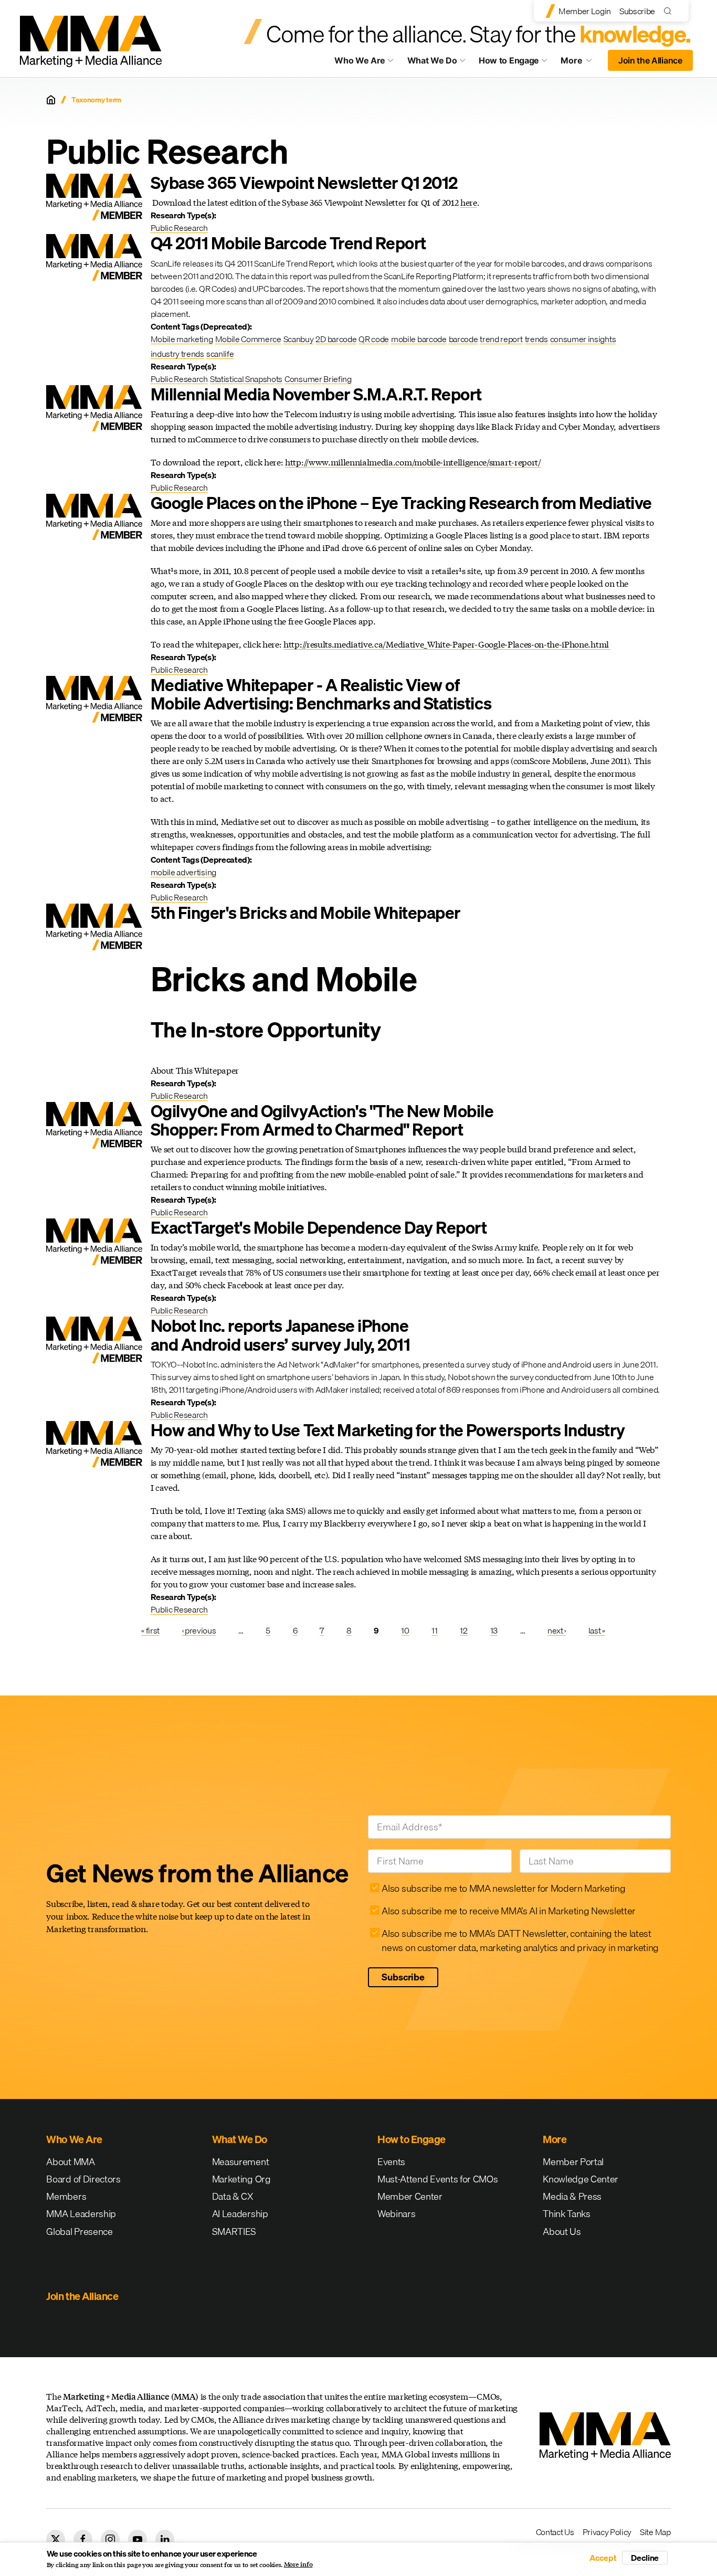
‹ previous (199, 1630)
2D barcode (336, 339)
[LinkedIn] (165, 2539)
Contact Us (555, 2532)
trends (536, 339)
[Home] (51, 100)
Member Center (410, 2196)
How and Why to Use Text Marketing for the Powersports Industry (388, 1430)
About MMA (70, 2162)
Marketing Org (241, 2179)
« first (150, 1630)
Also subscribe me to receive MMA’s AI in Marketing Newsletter (508, 1911)
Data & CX (233, 2196)
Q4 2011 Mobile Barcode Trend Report (288, 243)
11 (434, 1630)
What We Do (432, 60)
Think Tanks (566, 2214)
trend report (501, 339)
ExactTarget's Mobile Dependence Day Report (319, 1228)
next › (557, 1630)
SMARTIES (234, 2232)
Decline (645, 2558)
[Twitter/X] (56, 2539)
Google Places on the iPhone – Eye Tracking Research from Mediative (401, 503)
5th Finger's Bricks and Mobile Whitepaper (306, 913)
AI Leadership (240, 2214)
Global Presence (79, 2232)
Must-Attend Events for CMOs (437, 2179)
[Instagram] (110, 2539)
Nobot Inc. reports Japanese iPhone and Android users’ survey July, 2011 (281, 1335)
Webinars (396, 2214)
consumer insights (583, 339)
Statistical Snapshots (246, 379)
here (469, 202)
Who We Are (360, 60)
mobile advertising (183, 872)
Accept (603, 2558)
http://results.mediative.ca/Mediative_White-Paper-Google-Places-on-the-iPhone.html (447, 644)
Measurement (240, 2162)
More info (298, 2564)
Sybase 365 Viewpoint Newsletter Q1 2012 (304, 183)
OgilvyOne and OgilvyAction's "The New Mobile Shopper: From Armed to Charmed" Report (322, 1120)
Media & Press (572, 2196)
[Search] (670, 11)
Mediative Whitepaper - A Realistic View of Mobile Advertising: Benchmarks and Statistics (321, 694)
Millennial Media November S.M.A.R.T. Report (316, 394)
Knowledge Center (581, 2179)
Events (391, 2162)
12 (463, 1630)
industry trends (177, 354)
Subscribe (637, 11)
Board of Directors (83, 2179)
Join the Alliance (650, 60)
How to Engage (509, 60)
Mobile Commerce (248, 339)
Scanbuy (299, 339)
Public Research (179, 228)
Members (66, 2196)
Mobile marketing (182, 339)
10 (405, 1630)
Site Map (655, 2532)
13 (494, 1630)
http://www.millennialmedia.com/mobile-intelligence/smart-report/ (413, 462)
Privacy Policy (607, 2532)
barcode (463, 339)
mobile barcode (419, 339)
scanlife (220, 354)
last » (597, 1630)
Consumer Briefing (318, 379)
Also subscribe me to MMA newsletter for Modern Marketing (503, 1888)
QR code (374, 339)
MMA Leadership (81, 2214)
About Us (562, 2232)
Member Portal (573, 2162)
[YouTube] (138, 2539)
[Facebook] (83, 2539)
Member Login (585, 11)
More (581, 63)
